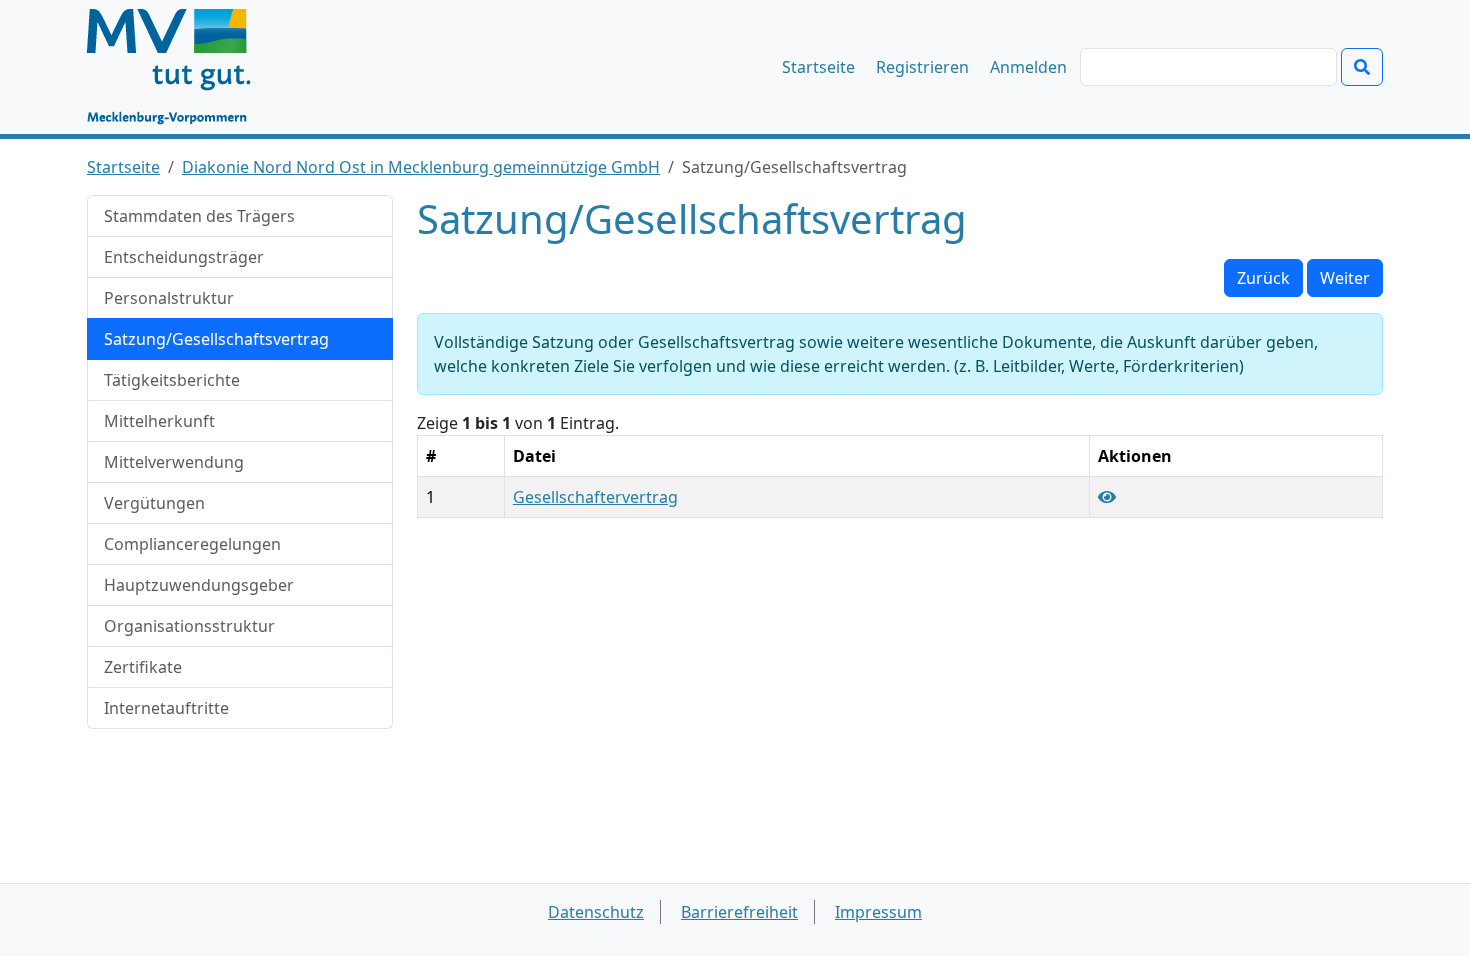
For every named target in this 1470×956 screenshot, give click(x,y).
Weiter (1345, 278)
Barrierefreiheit (739, 912)
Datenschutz (596, 912)
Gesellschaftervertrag (595, 497)
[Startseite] (178, 67)
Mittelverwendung (174, 462)
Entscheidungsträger (184, 257)
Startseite (818, 67)
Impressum (878, 912)
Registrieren (922, 67)
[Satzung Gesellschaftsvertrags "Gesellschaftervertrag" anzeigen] (1107, 497)
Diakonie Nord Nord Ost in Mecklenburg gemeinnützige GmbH (421, 167)
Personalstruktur (169, 298)
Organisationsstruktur (189, 626)
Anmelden (1028, 67)
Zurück (1263, 278)
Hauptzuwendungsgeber (199, 585)
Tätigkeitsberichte (172, 380)
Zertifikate (143, 667)
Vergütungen (154, 503)
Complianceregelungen (192, 544)
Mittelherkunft (159, 421)
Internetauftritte (166, 708)
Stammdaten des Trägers (199, 216)
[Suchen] (1362, 67)
